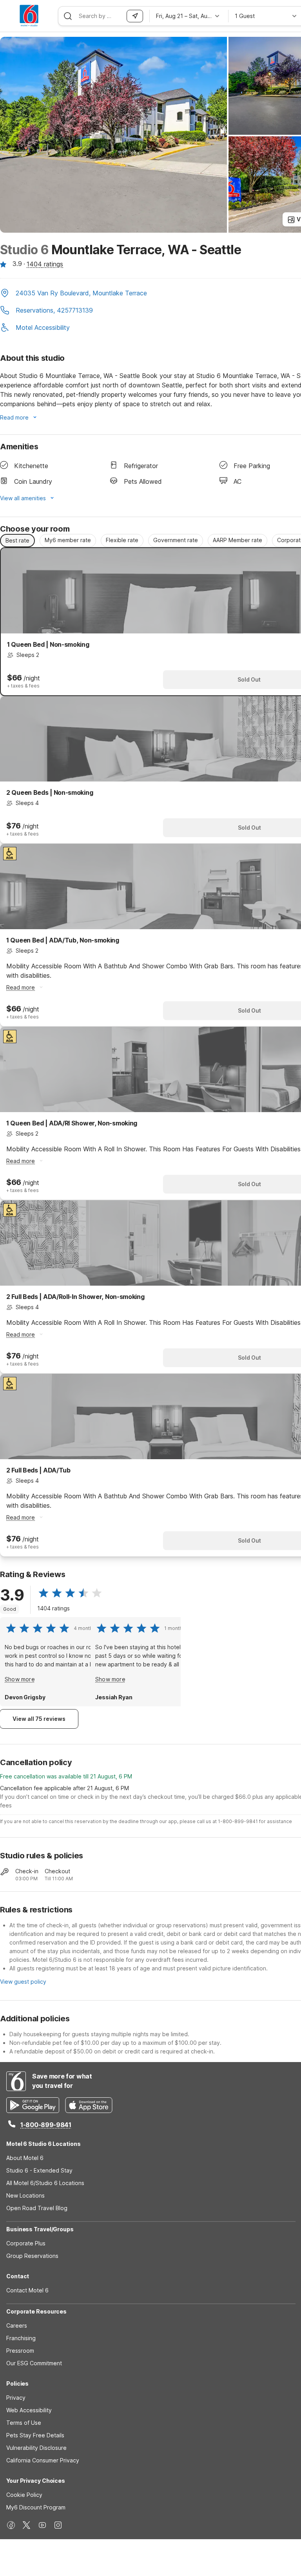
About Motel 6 (25, 2158)
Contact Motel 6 (27, 2290)
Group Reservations (32, 2256)
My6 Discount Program (36, 2507)
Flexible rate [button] (122, 540)
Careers (17, 2325)
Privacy (16, 2398)
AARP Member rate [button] (238, 540)
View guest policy (23, 1982)
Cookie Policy (24, 2495)
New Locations (25, 2195)
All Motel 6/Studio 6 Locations (45, 2183)
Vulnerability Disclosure (36, 2448)
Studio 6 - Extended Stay (39, 2170)
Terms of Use (24, 2423)
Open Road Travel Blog (37, 2208)
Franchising (21, 2338)
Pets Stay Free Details (35, 2435)
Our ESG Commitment (34, 2363)
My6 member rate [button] (68, 540)
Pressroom (20, 2351)
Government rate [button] (176, 540)
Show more (20, 1679)
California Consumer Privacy (43, 2460)
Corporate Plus (26, 2243)
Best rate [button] (17, 540)
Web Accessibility (29, 2410)
